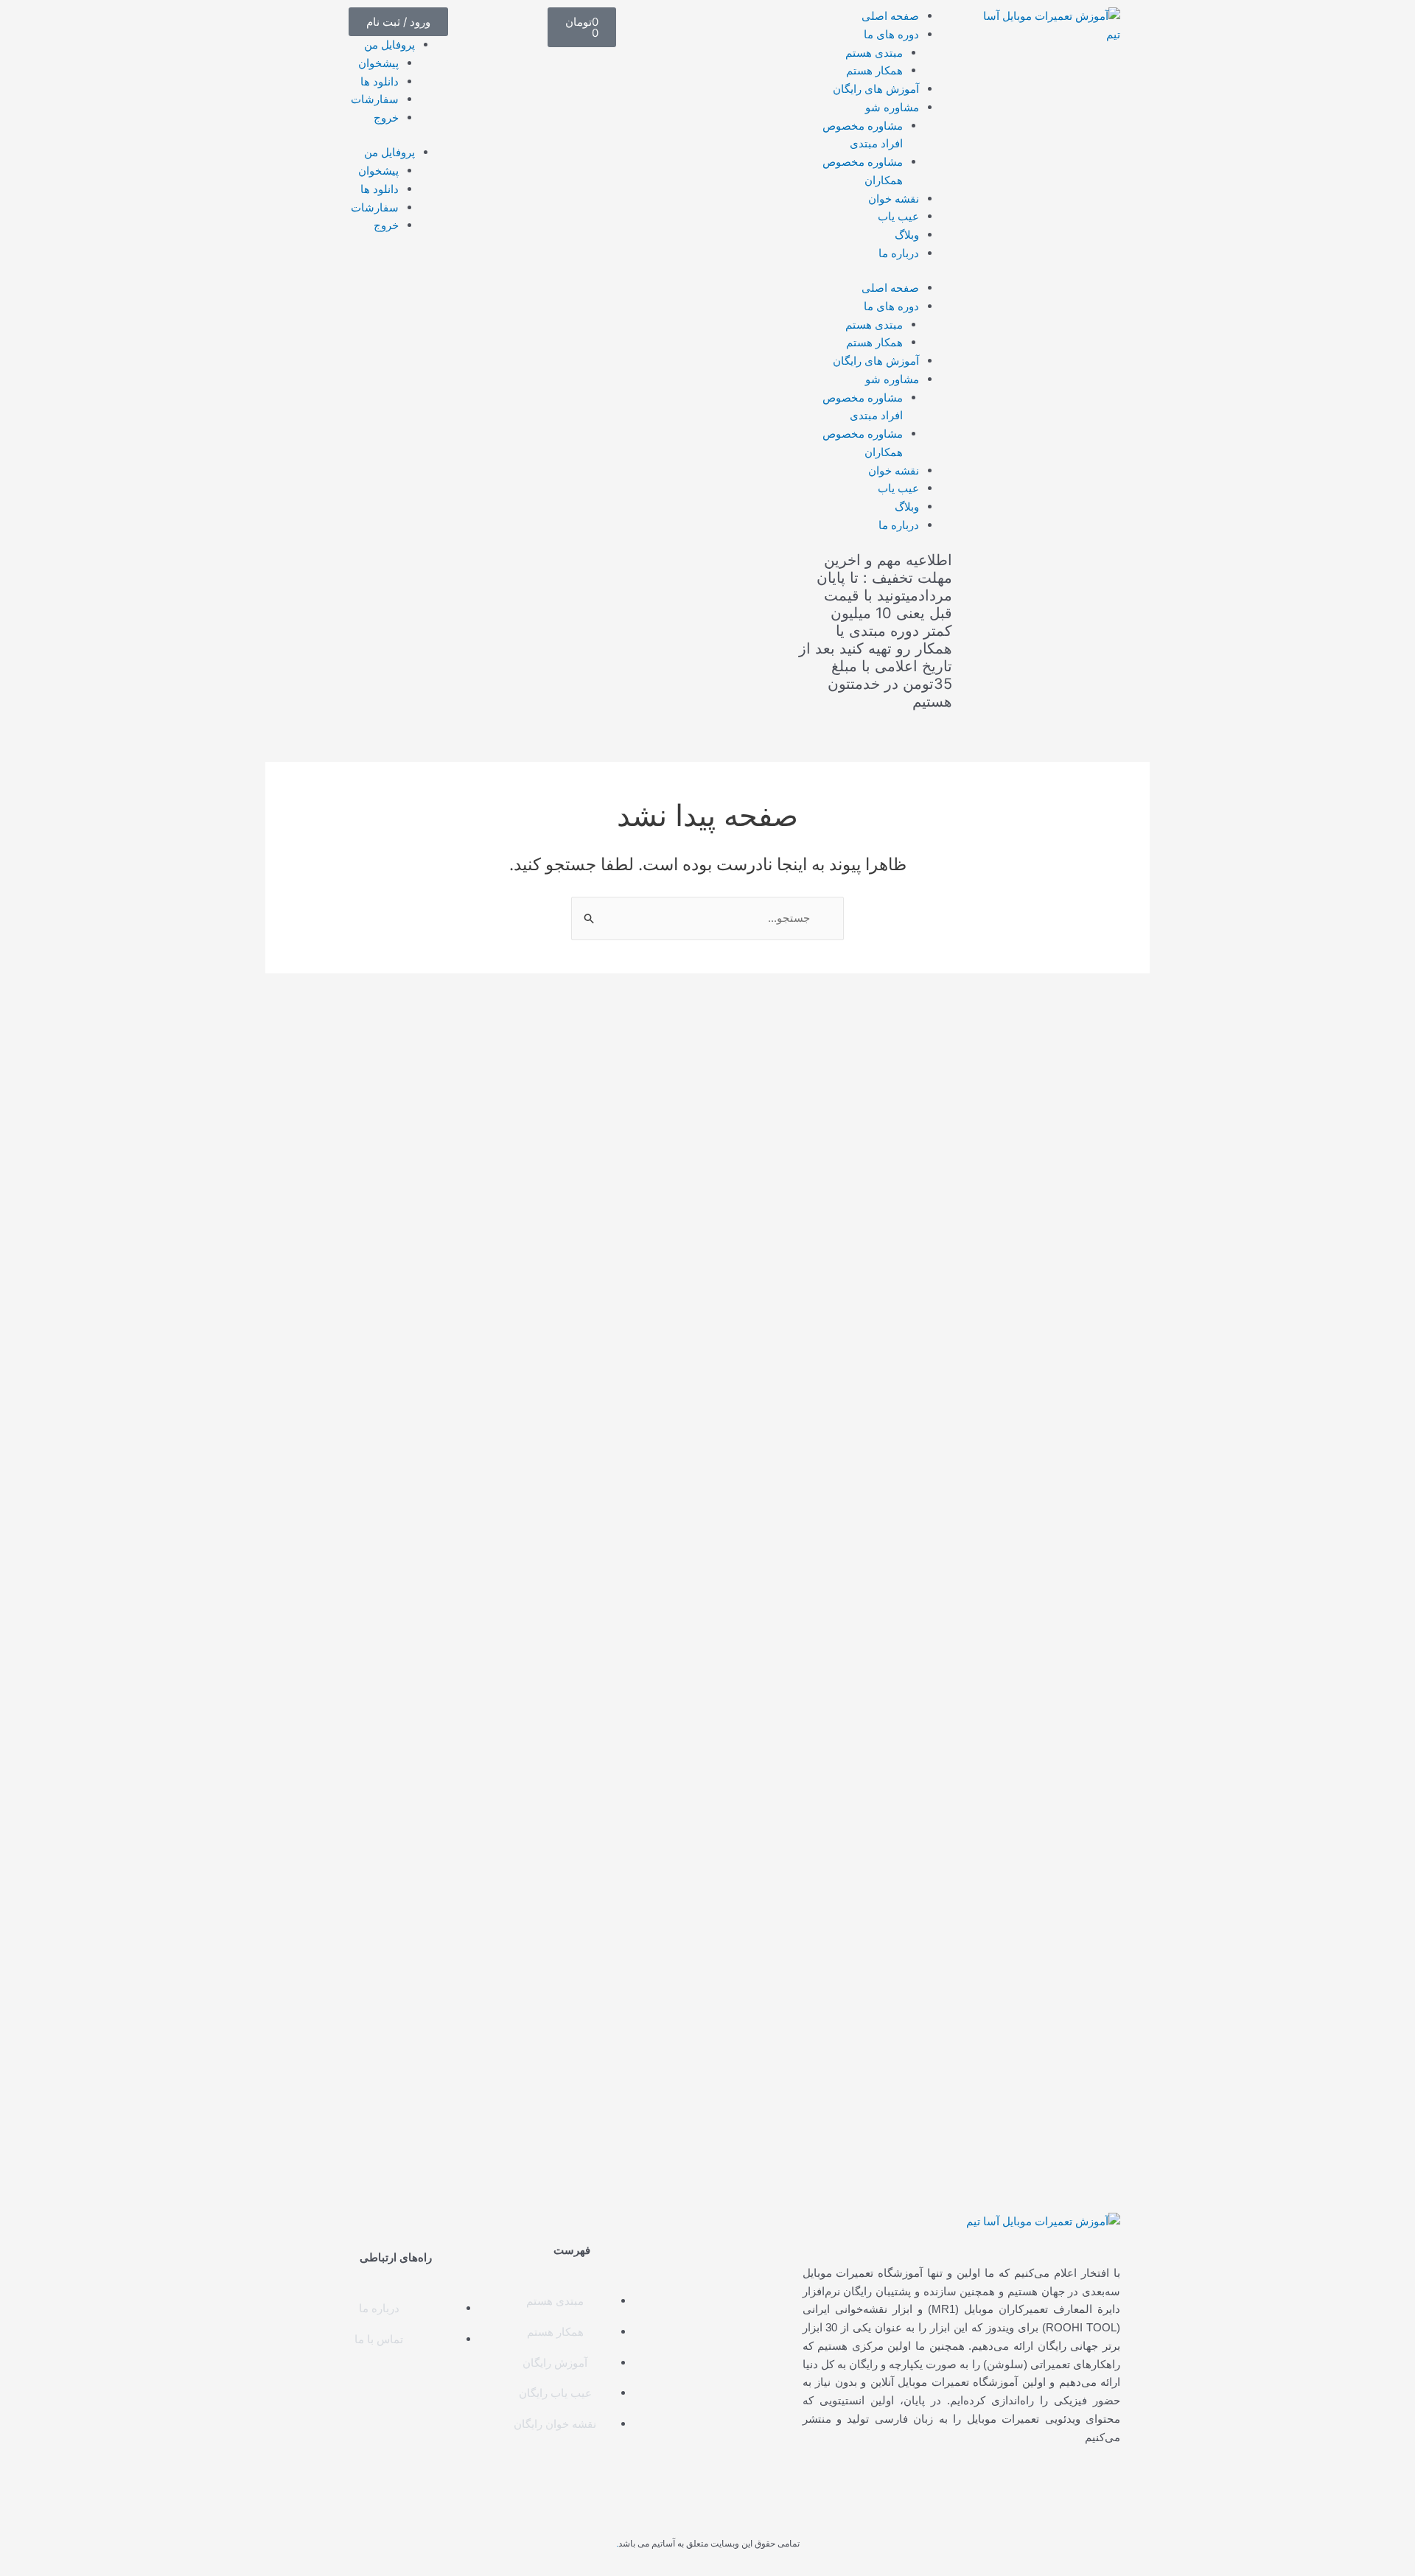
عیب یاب (898, 216)
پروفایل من (389, 45)
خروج (386, 118)
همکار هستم (874, 70)
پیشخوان (378, 63)
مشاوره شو (892, 107)
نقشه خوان (894, 199)
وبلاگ (907, 235)
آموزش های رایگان (876, 89)
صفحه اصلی (890, 16)
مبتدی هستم (874, 53)
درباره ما (899, 253)
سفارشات (375, 99)
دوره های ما (891, 34)
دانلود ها (380, 81)
